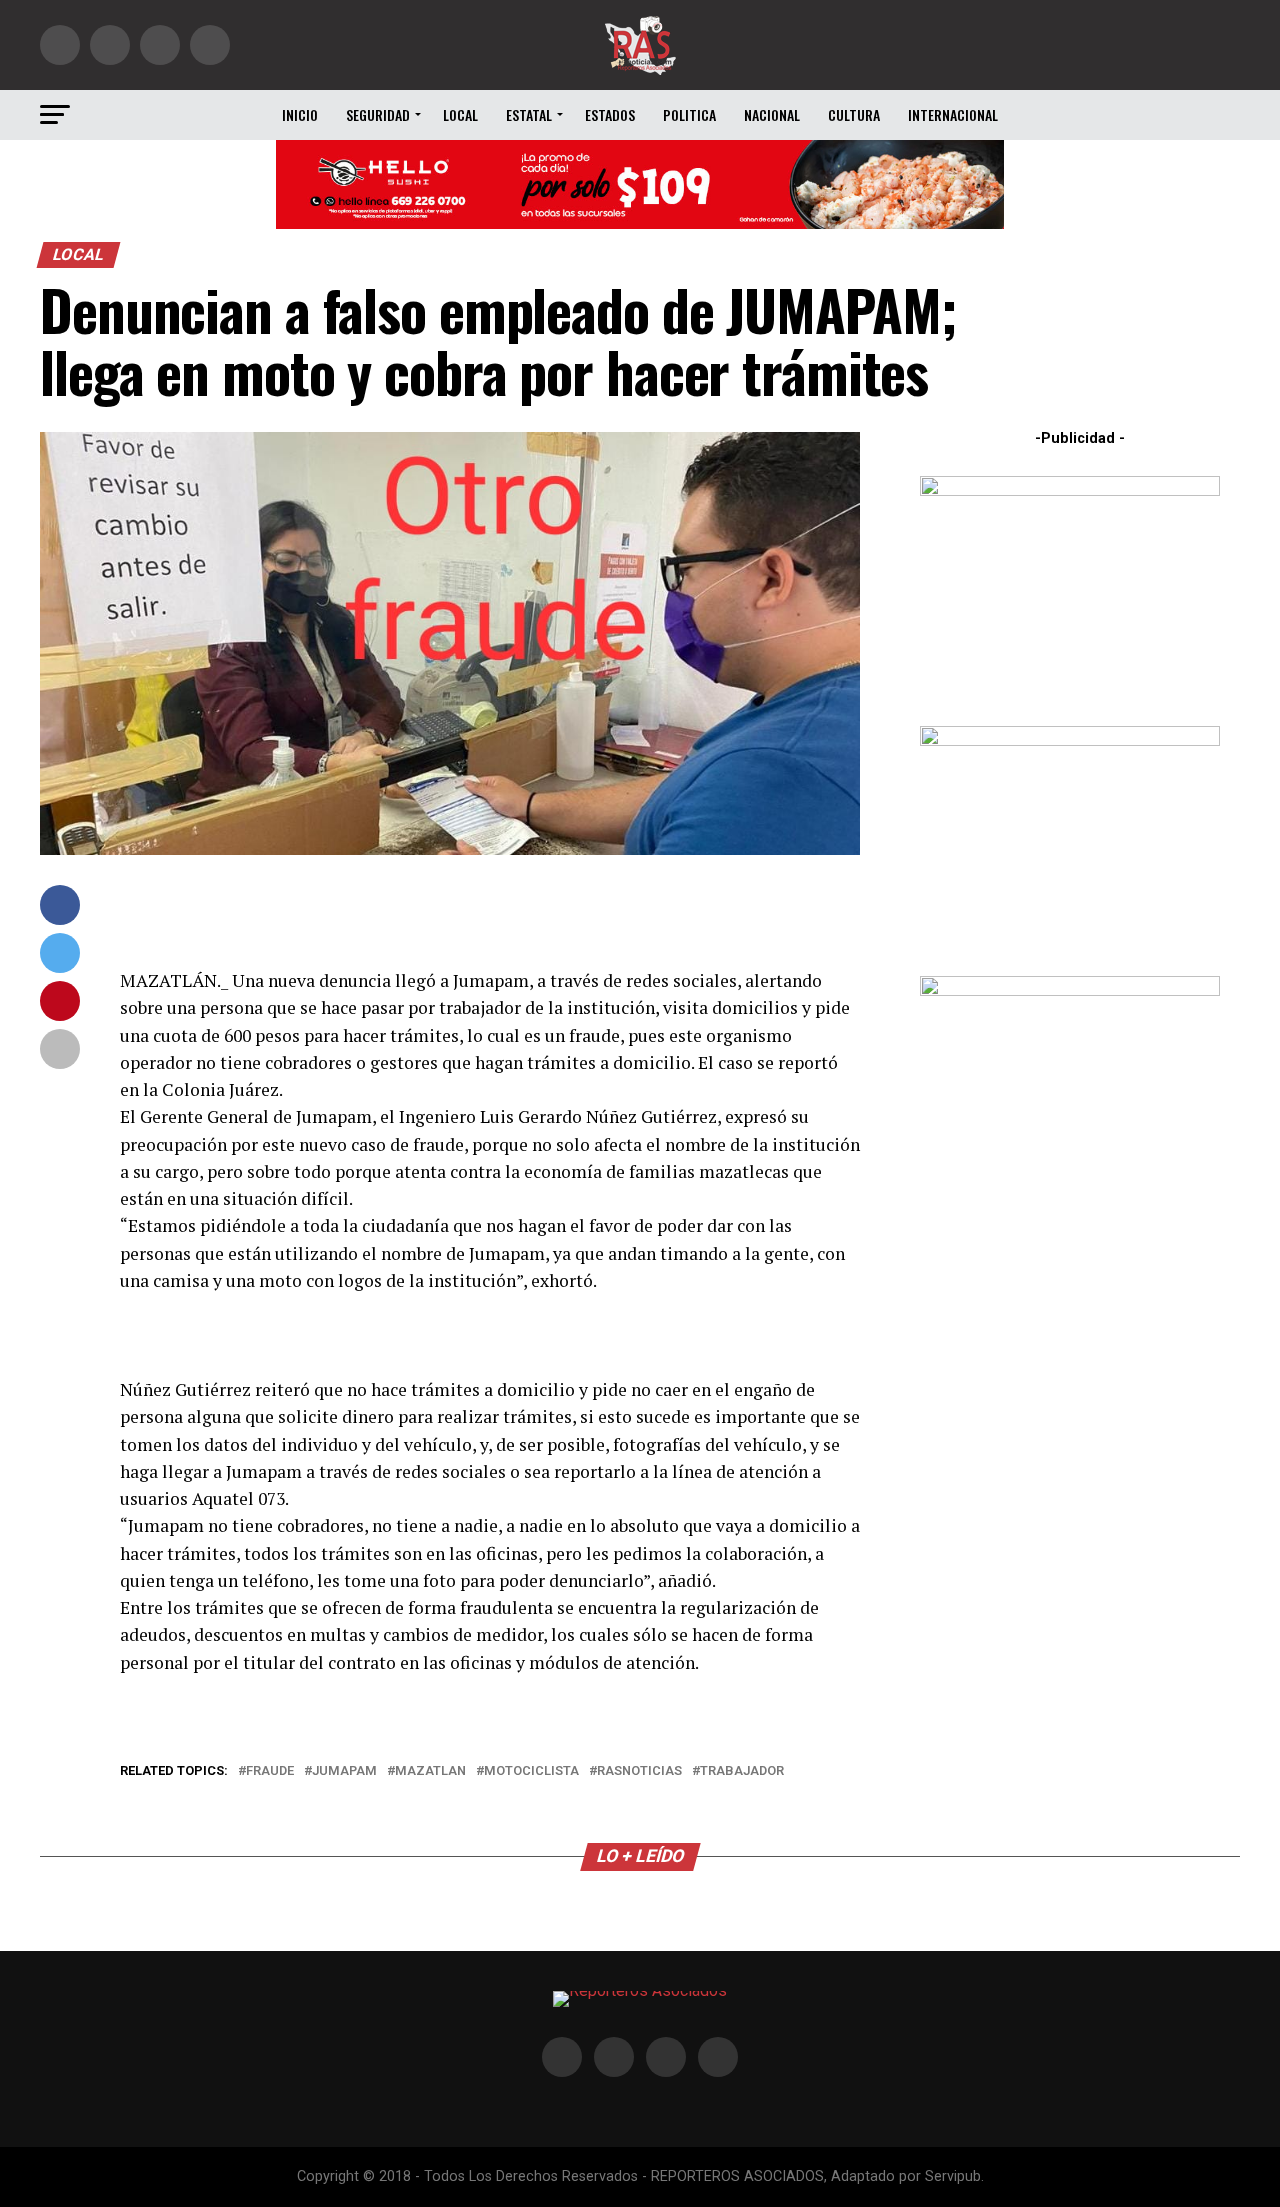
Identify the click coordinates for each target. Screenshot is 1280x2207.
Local (460, 114)
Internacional (953, 114)
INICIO (300, 114)
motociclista (531, 1771)
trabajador (742, 1771)
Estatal (529, 114)
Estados (610, 114)
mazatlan (430, 1771)
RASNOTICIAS (639, 1771)
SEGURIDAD (378, 114)
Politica (689, 114)
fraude (270, 1771)
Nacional (772, 114)
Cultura (854, 114)
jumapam (344, 1771)
